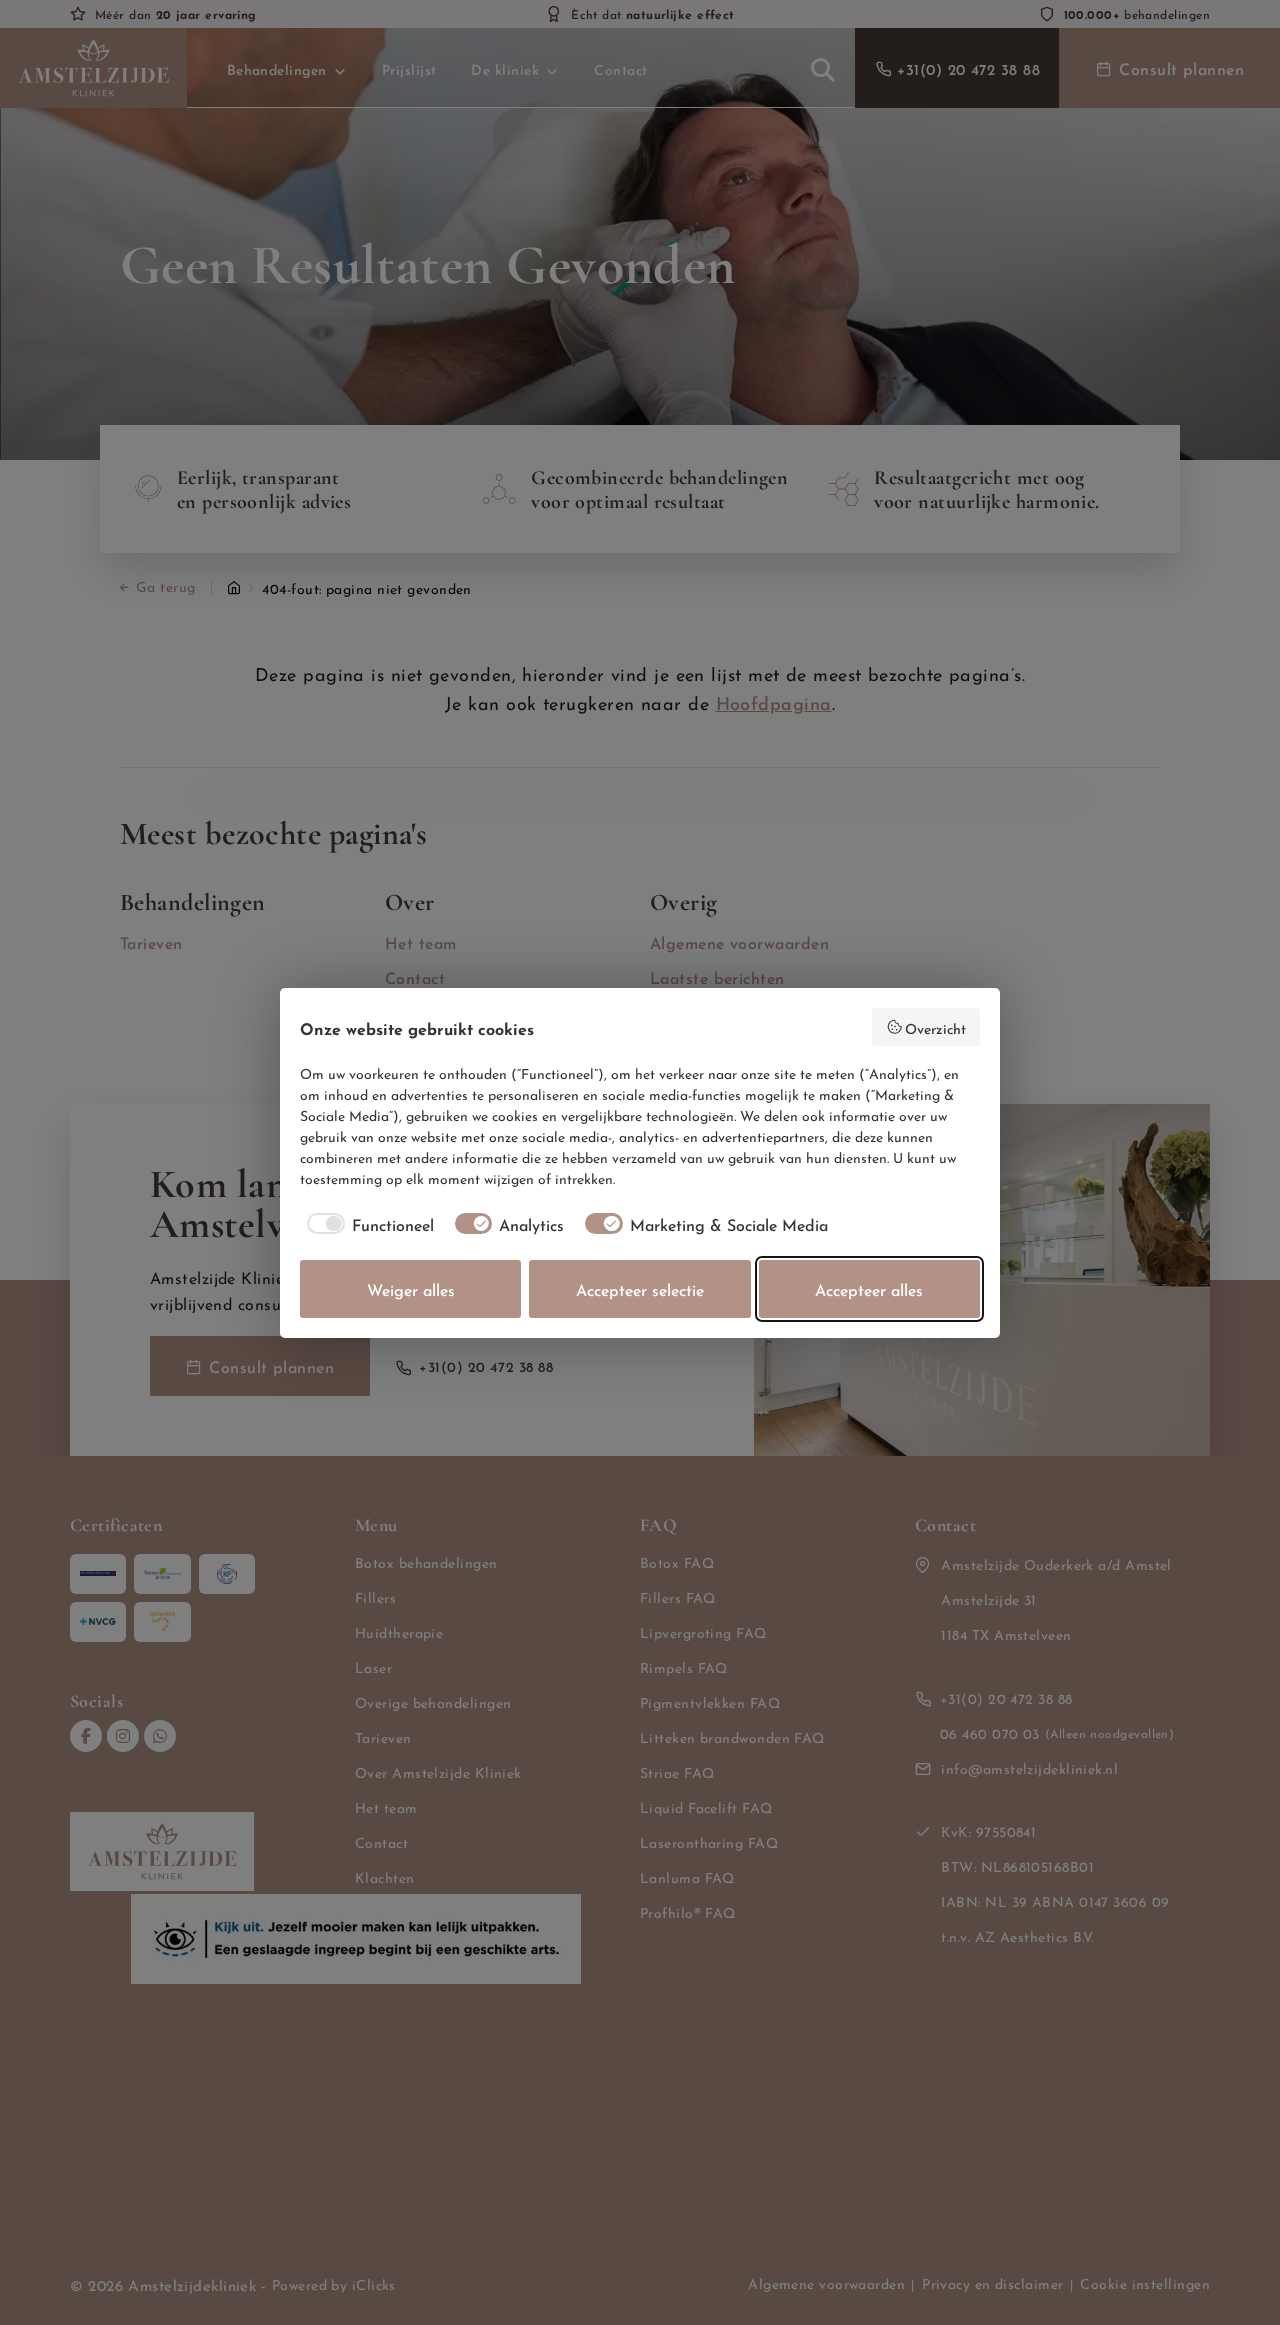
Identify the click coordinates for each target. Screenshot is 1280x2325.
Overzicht (935, 1027)
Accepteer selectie (640, 1288)
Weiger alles (411, 1288)
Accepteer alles (869, 1288)
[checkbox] (367, 1224)
